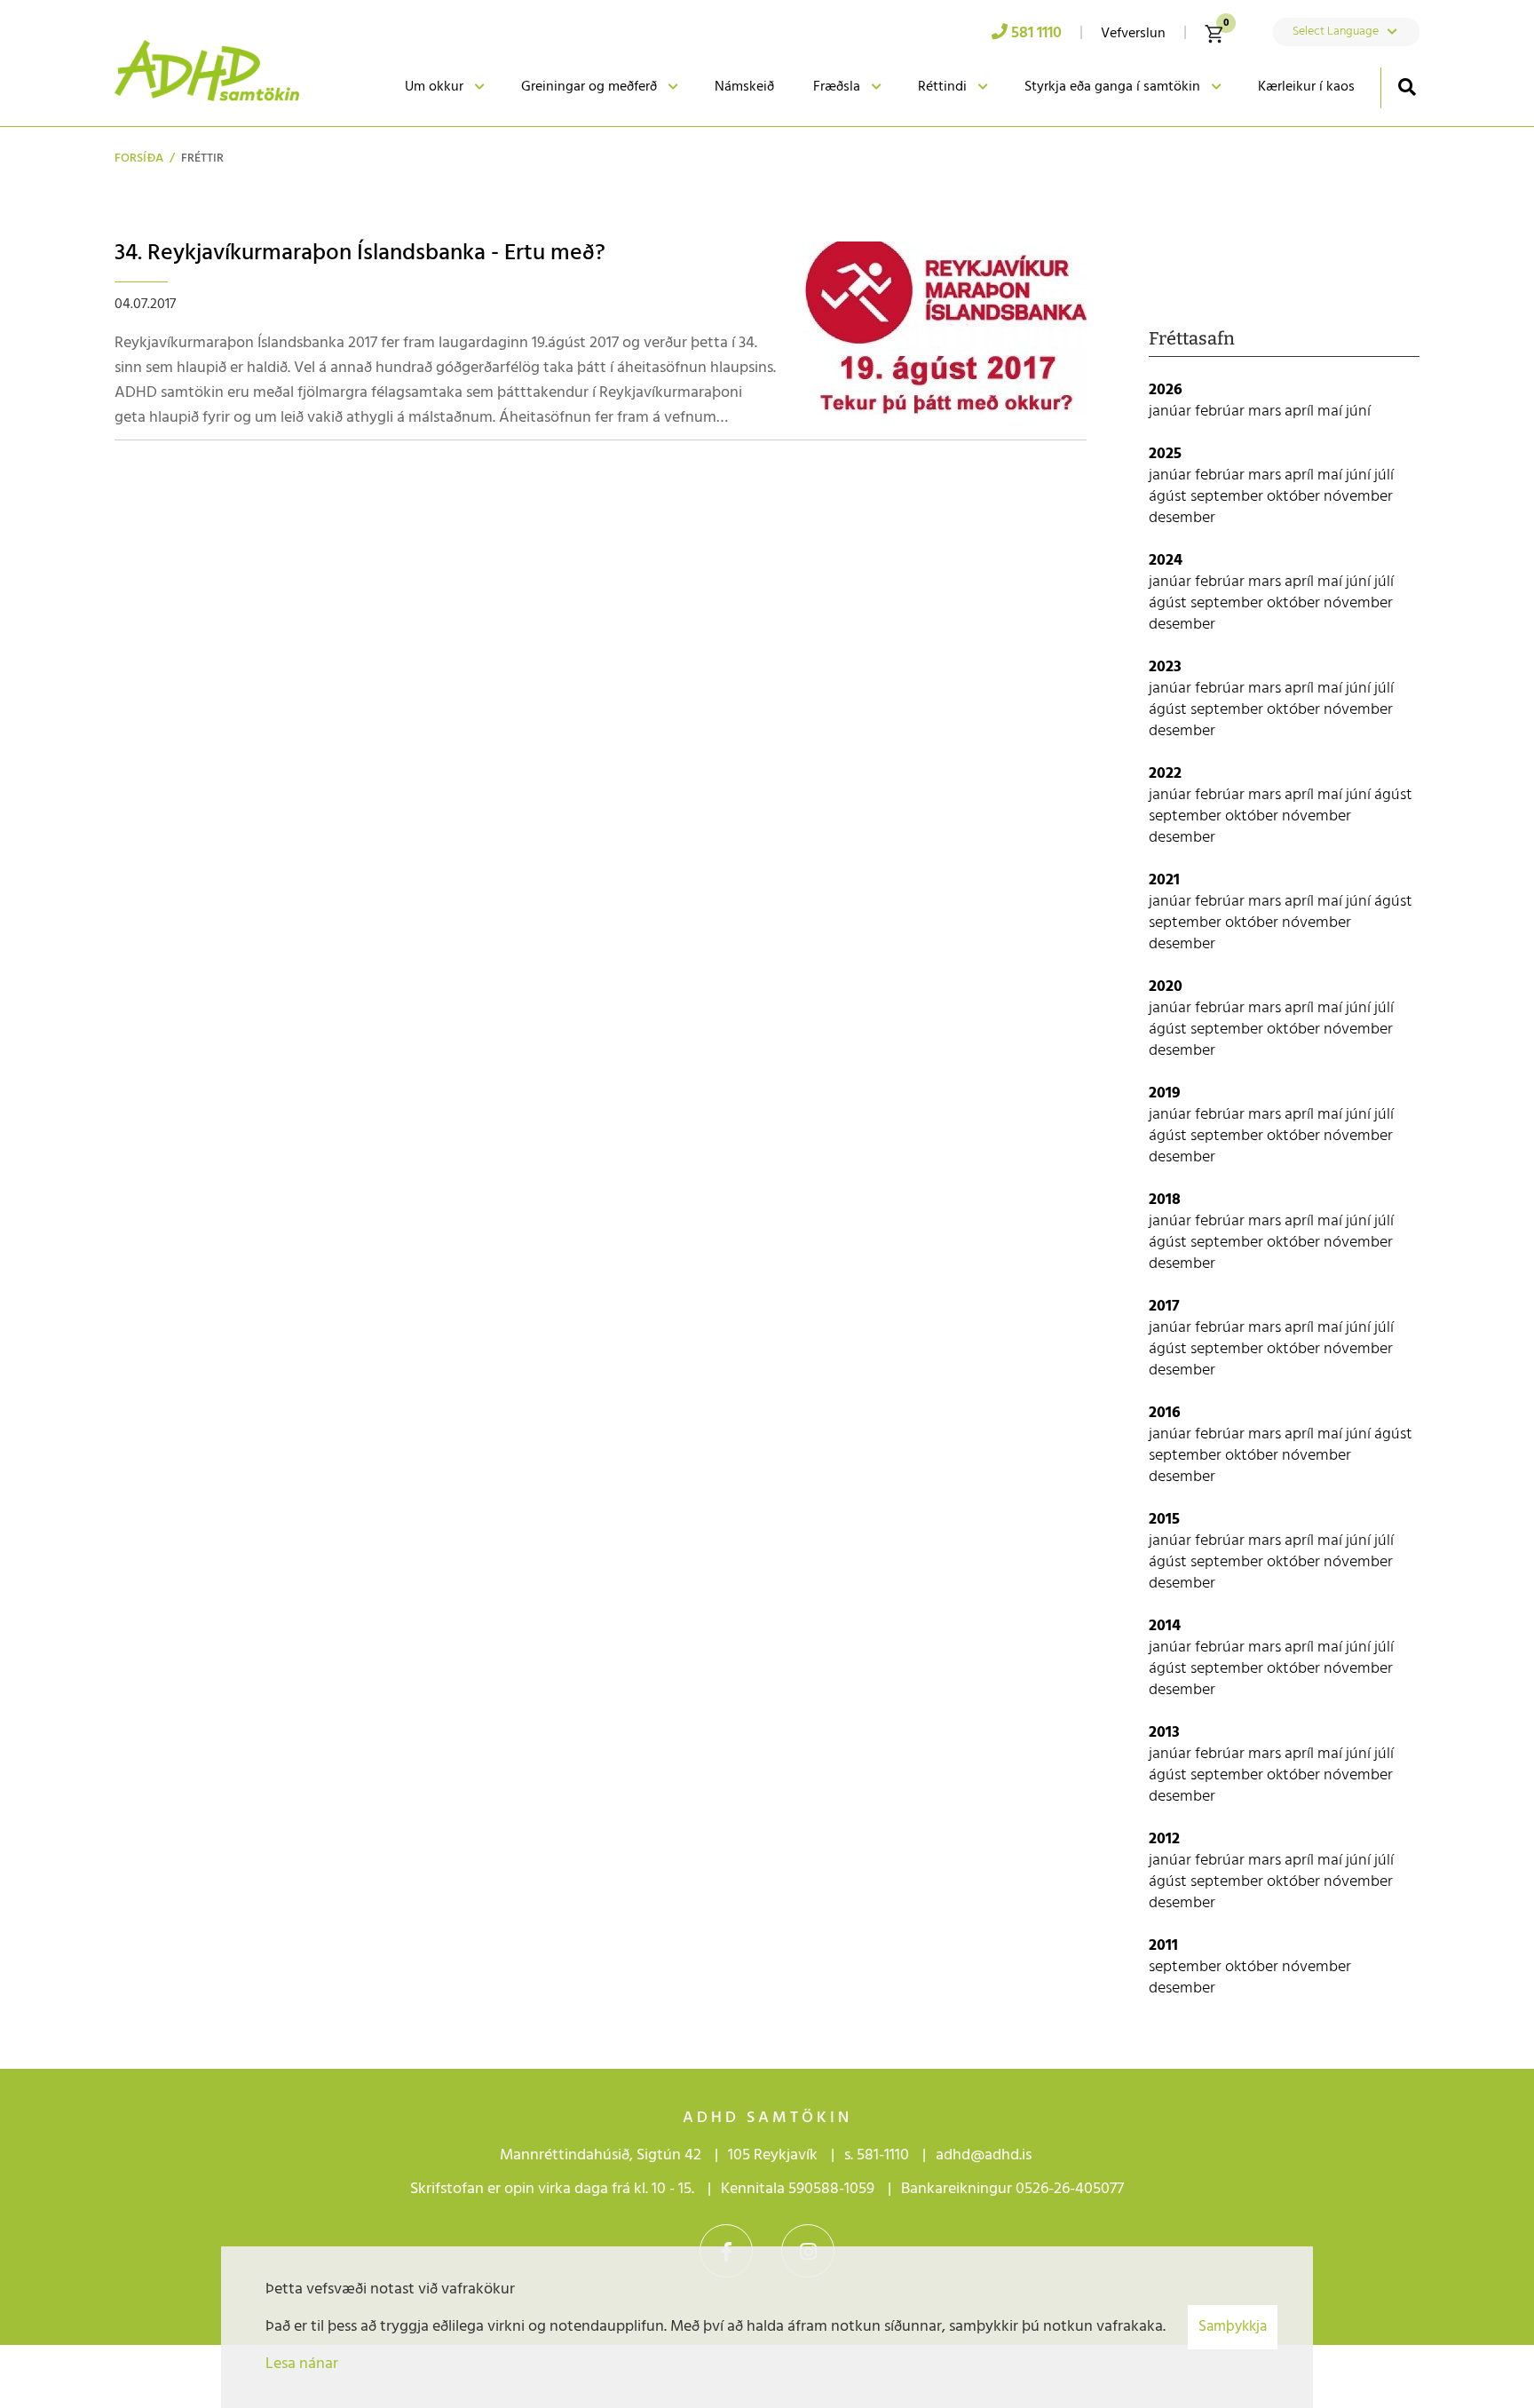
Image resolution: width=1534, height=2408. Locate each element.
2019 (1165, 1093)
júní (1358, 412)
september (1229, 497)
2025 (1165, 454)
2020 (1166, 987)
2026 (1166, 390)
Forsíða (139, 158)
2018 (1165, 1200)
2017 (1164, 1307)
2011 (1163, 1946)
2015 (1164, 1520)
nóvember (1358, 497)
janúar (1172, 412)
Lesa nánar (302, 2364)
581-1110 (883, 2155)
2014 (1165, 1626)
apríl (1301, 412)
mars (1266, 412)
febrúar (1222, 412)
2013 (1164, 1733)
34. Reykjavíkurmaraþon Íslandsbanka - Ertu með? (360, 253)
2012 (1164, 1839)
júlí (1384, 475)
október (1295, 497)
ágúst (1170, 497)
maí (1332, 412)
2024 (1166, 561)
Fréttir (202, 158)
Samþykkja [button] (1233, 2327)
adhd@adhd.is (985, 2155)
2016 (1165, 1413)
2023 (1165, 667)
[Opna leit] (1407, 87)
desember (1182, 518)
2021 (1164, 880)
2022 (1165, 774)
